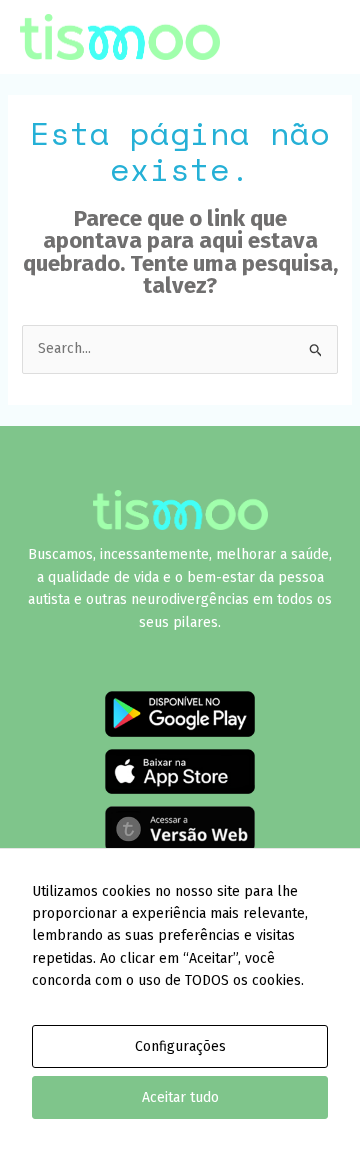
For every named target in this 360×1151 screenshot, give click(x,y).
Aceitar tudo (180, 1097)
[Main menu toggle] (314, 37)
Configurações (180, 1046)
